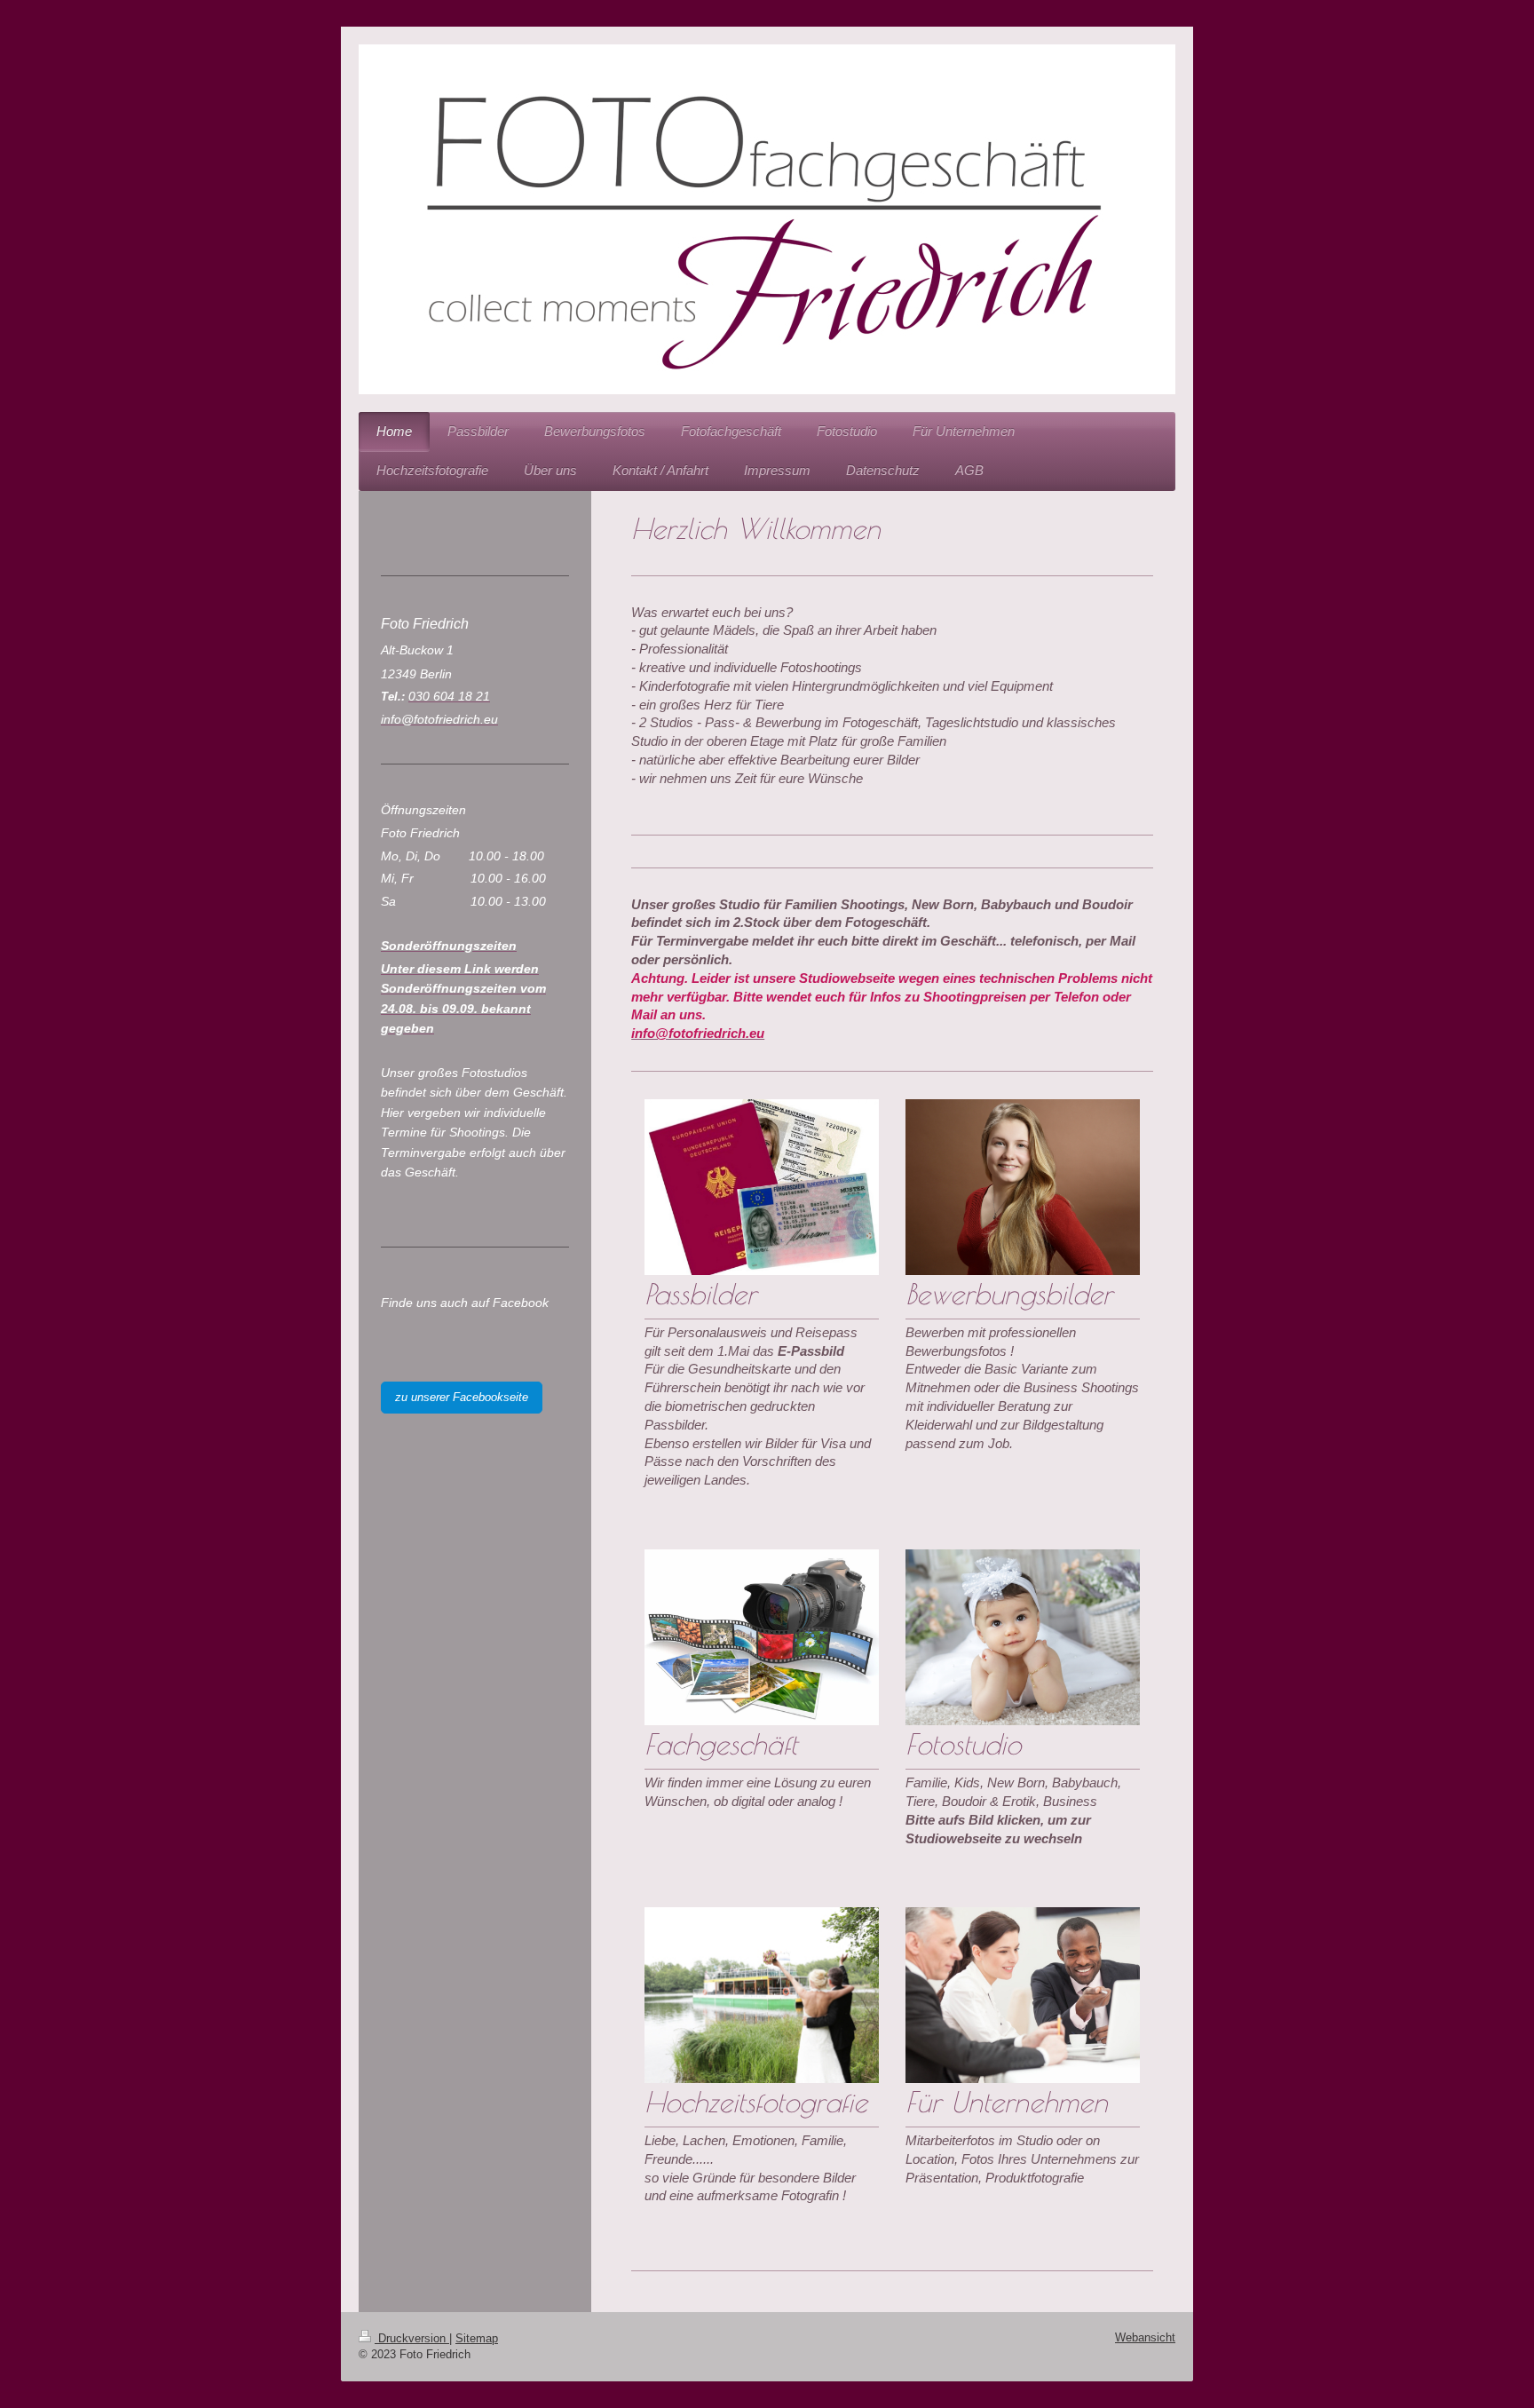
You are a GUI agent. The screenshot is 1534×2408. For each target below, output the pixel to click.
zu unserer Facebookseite (462, 1397)
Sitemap (477, 2338)
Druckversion (412, 2338)
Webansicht (1145, 2337)
